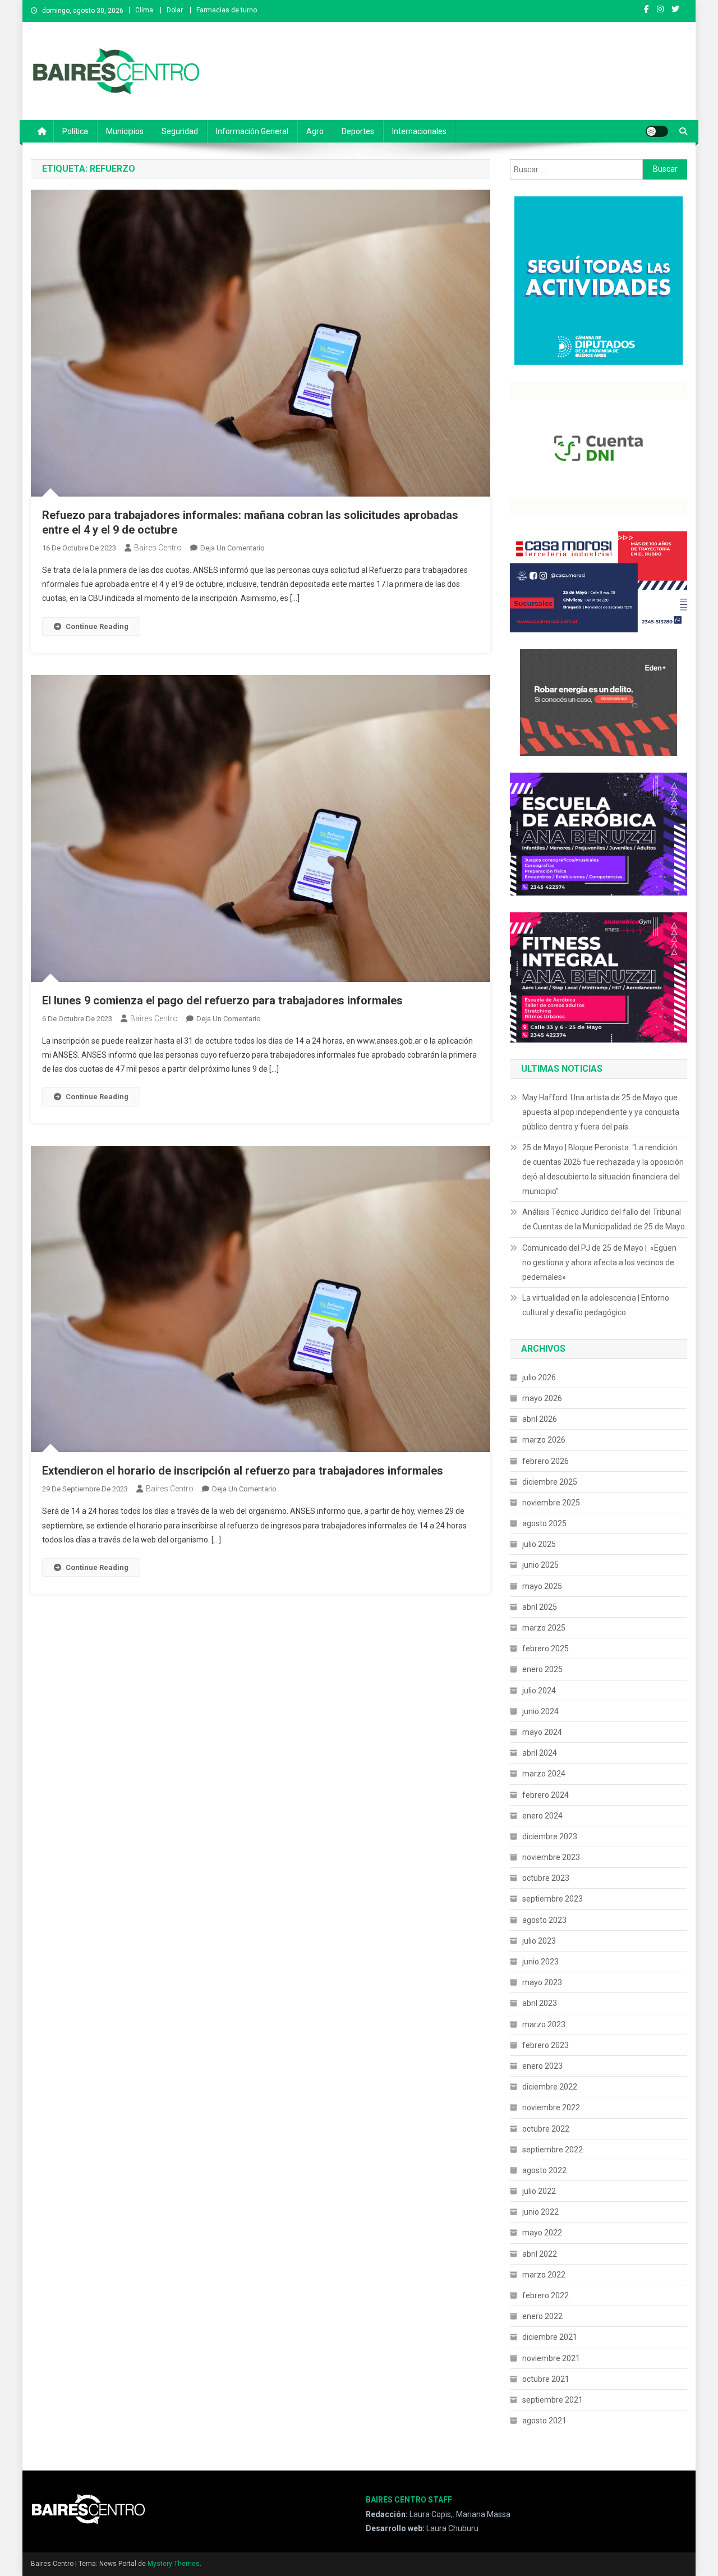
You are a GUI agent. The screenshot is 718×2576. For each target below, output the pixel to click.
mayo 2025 (542, 1586)
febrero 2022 (546, 2295)
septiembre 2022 (553, 2150)
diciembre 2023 (550, 1836)
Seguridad (180, 131)
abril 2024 (540, 1753)
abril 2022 (540, 2254)
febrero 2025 (546, 1649)
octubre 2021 (546, 2379)
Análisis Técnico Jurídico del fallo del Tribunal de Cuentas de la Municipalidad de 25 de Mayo (604, 1219)
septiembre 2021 (553, 2400)
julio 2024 (539, 1691)
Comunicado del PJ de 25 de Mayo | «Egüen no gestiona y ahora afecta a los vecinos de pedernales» (599, 1262)
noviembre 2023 (551, 1857)
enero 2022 (542, 2316)
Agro (315, 131)
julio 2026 (539, 1377)
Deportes (358, 131)
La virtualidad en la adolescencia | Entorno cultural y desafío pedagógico (596, 1305)
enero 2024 (542, 1816)
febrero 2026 (546, 1461)
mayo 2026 (542, 1398)
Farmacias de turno (227, 10)
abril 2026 (540, 1419)
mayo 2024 (542, 1732)
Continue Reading (97, 626)
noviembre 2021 (551, 2358)
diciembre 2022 (550, 2087)
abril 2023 (540, 2003)
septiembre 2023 (553, 1899)
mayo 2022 (542, 2233)
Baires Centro (158, 548)
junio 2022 (540, 2212)
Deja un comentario (233, 548)
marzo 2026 (544, 1440)
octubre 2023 (546, 1878)
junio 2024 (540, 1711)
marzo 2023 (544, 2024)
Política (75, 131)
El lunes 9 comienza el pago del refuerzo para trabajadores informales (222, 1000)
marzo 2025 (544, 1628)
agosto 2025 (544, 1523)
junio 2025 (540, 1565)
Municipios (125, 131)
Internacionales (419, 131)
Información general (252, 131)
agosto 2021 (544, 2421)
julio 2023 (539, 1941)
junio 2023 (540, 1962)
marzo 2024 (544, 1774)
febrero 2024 (546, 1795)
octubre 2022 (546, 2129)
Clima (144, 10)
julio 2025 (539, 1544)
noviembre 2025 (551, 1503)
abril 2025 (540, 1607)
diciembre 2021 (550, 2337)
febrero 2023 (546, 2045)
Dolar (175, 10)
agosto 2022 (544, 2170)
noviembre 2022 (551, 2107)
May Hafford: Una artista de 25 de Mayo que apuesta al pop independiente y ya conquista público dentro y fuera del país (601, 1112)
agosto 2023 (544, 1920)
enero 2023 (542, 2066)
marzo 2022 (544, 2275)
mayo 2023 (542, 1982)
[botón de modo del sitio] (657, 131)
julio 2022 (539, 2191)
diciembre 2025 (550, 1482)
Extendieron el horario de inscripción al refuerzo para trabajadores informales (243, 1471)
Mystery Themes (174, 2564)
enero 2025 (542, 1669)
